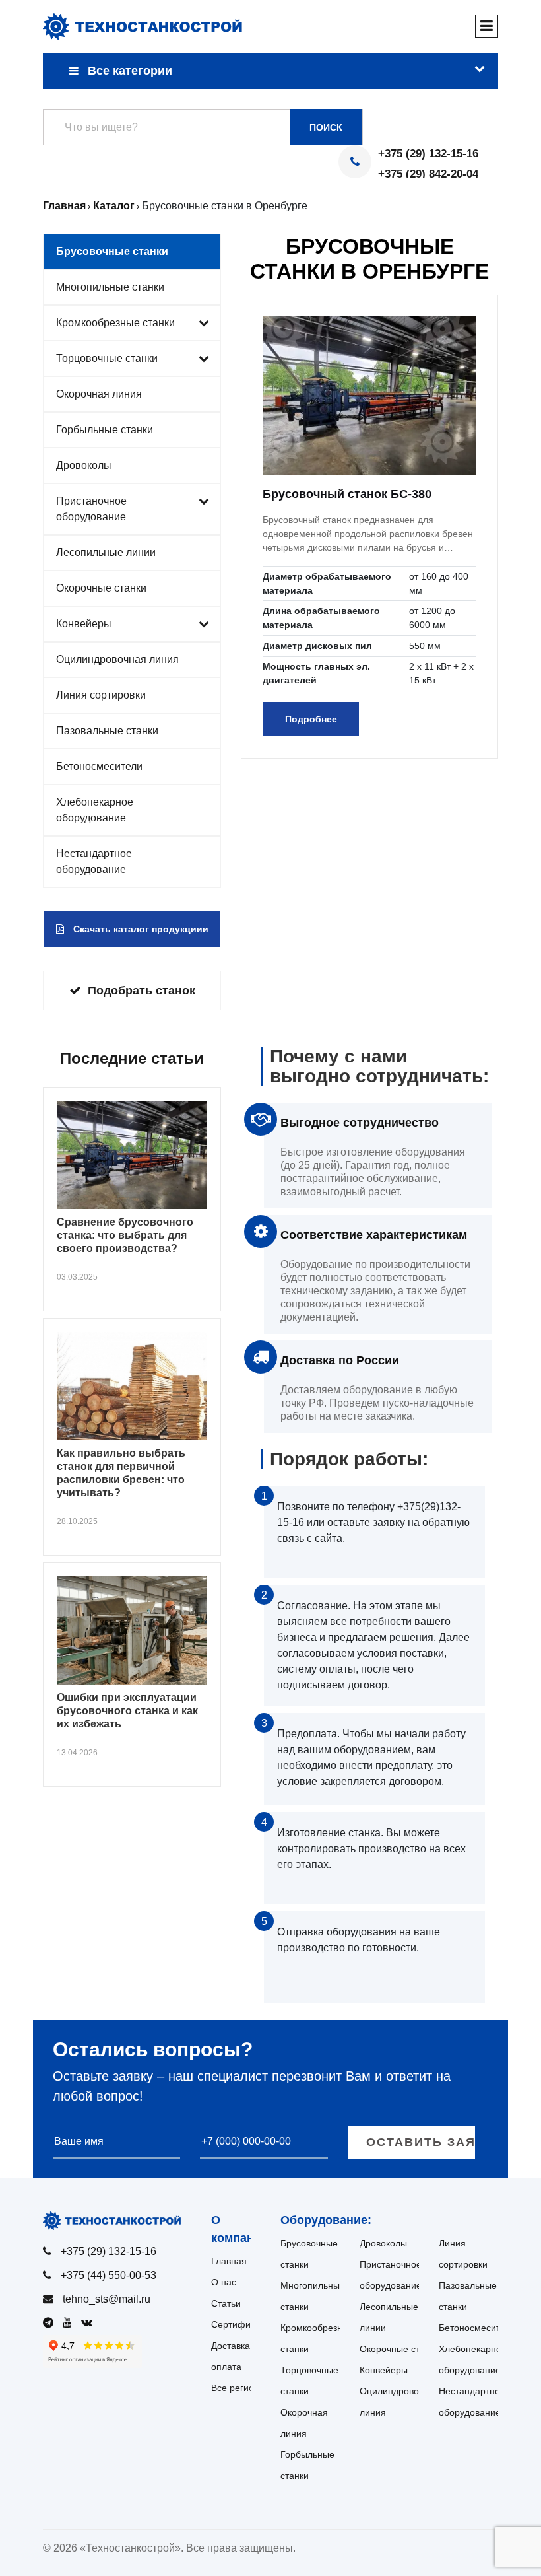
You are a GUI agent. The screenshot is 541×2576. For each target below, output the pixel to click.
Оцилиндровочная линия (117, 659)
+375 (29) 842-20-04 (428, 174)
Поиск (326, 127)
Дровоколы (84, 465)
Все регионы (239, 2388)
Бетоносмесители (99, 766)
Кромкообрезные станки (115, 323)
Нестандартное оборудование (94, 861)
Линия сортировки (101, 695)
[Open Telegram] (51, 2323)
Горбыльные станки (105, 430)
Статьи (226, 2303)
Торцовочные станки (107, 358)
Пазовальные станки (107, 731)
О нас (224, 2282)
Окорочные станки (101, 588)
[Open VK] (90, 2323)
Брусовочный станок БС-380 (347, 494)
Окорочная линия (99, 394)
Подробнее (311, 719)
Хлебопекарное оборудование (95, 810)
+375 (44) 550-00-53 (109, 2275)
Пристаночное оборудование (91, 509)
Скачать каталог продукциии (140, 929)
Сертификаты (241, 2324)
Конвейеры (84, 624)
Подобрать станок (142, 991)
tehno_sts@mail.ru (107, 2299)
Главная (229, 2261)
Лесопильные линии (106, 552)
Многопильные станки (110, 287)
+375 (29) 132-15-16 (428, 154)
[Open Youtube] (71, 2323)
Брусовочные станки (112, 251)
